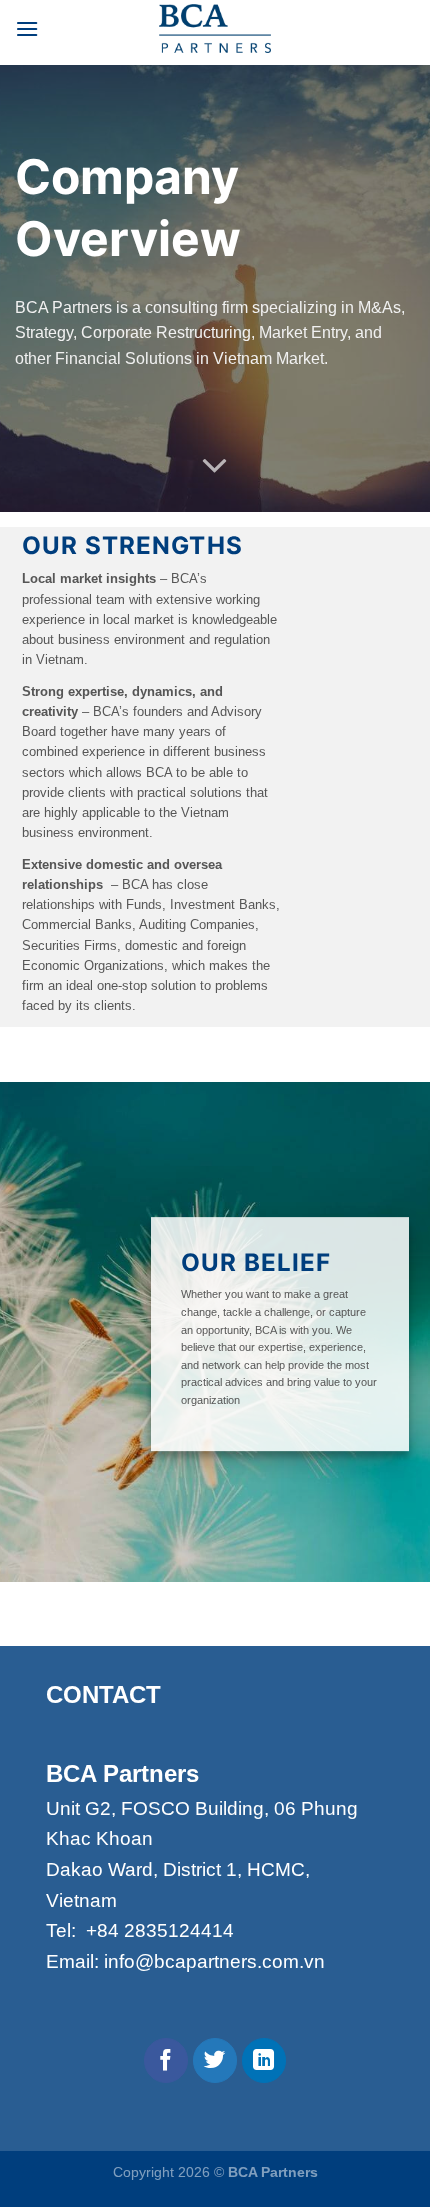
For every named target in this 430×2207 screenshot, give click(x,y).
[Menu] (27, 28)
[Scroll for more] (215, 467)
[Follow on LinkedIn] (264, 2060)
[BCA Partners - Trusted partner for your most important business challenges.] (215, 28)
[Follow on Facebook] (166, 2060)
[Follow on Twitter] (215, 2060)
